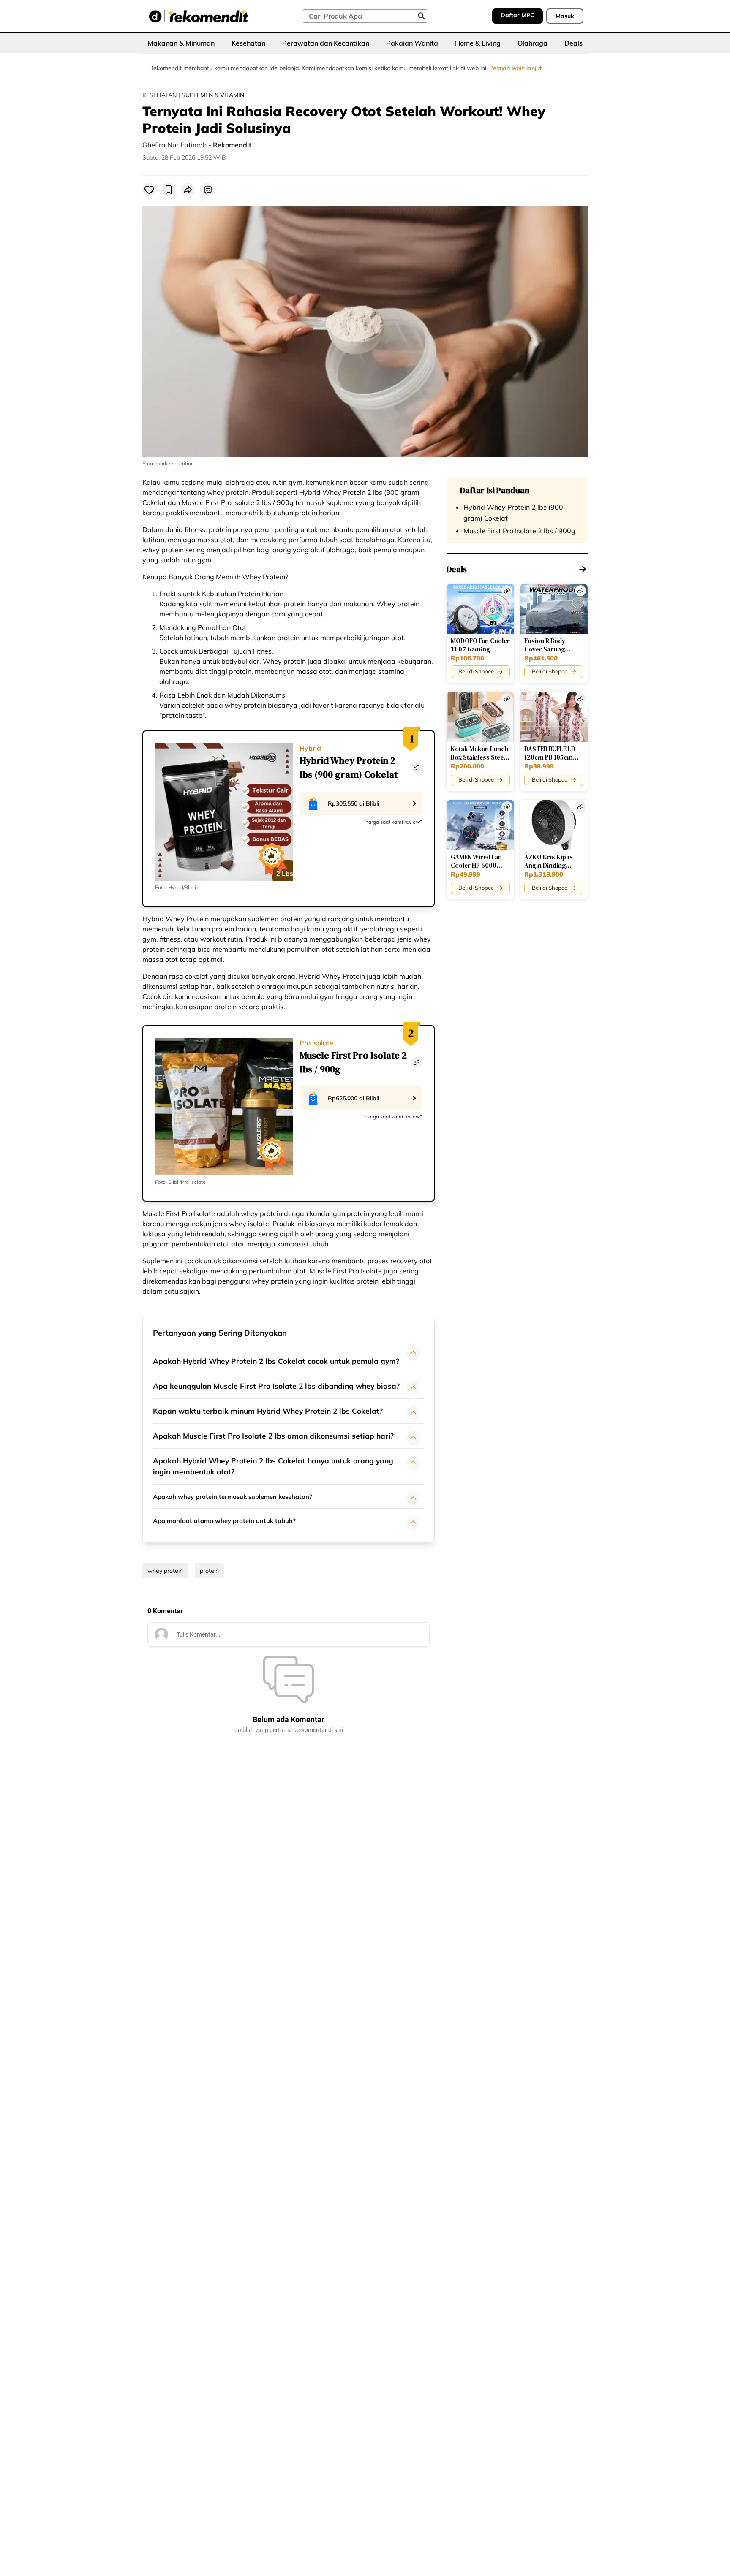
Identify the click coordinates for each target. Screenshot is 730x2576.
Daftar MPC (518, 15)
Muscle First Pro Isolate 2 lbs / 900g (519, 531)
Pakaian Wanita (412, 43)
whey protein (165, 1571)
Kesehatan (248, 43)
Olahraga (533, 43)
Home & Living (478, 43)
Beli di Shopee (476, 671)
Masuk (565, 16)
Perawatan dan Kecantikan (326, 43)
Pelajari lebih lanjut (515, 68)
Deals (573, 43)
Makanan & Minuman (181, 43)
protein (209, 1571)
